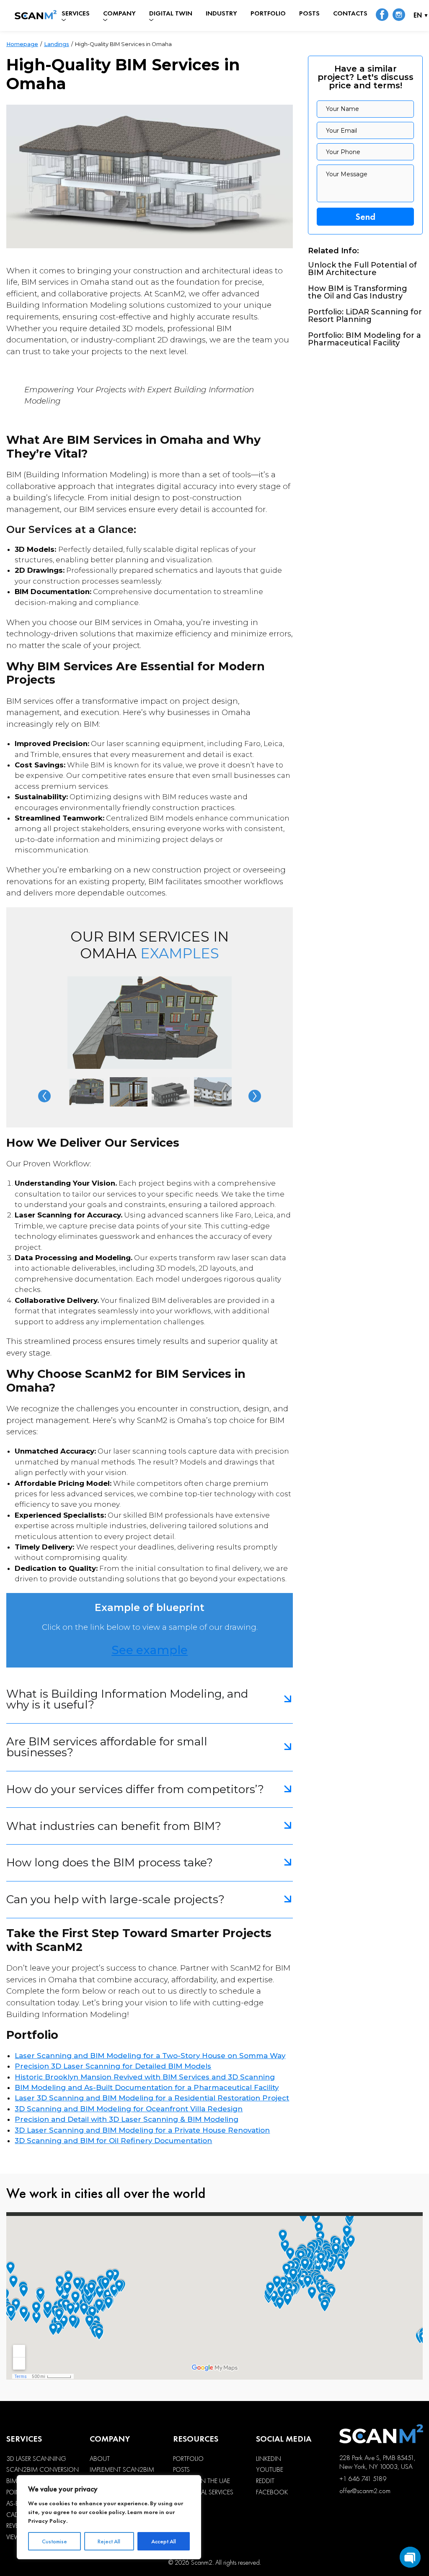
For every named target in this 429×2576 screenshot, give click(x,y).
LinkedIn (269, 2459)
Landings (57, 44)
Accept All (164, 2541)
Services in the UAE (202, 2481)
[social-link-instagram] (399, 15)
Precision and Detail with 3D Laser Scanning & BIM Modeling (127, 2119)
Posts (309, 13)
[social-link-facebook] (382, 15)
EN (418, 16)
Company (119, 13)
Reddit (265, 2481)
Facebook (272, 2492)
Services (76, 13)
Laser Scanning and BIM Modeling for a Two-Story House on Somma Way (150, 2056)
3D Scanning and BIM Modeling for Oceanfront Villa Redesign (129, 2109)
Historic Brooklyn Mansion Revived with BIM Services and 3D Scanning (145, 2077)
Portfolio (268, 13)
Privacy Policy (47, 2521)
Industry (221, 13)
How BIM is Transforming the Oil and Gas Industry (358, 292)
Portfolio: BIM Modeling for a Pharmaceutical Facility (364, 339)
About (100, 2459)
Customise (54, 2541)
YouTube (270, 2470)
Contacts (350, 13)
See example (150, 1650)
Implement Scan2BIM (122, 2470)
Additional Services (203, 2492)
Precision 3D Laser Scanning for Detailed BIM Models (113, 2066)
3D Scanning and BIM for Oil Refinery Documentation (113, 2141)
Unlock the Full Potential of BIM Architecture (362, 269)
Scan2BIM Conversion (43, 2470)
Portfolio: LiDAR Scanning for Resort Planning (365, 316)
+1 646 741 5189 (363, 2479)
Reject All (109, 2541)
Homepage (22, 44)
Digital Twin (171, 13)
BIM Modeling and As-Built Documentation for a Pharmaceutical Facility (147, 2087)
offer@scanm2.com (365, 2491)
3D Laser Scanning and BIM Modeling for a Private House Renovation (142, 2130)
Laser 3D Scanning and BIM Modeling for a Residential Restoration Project (152, 2098)
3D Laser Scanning (36, 2459)
